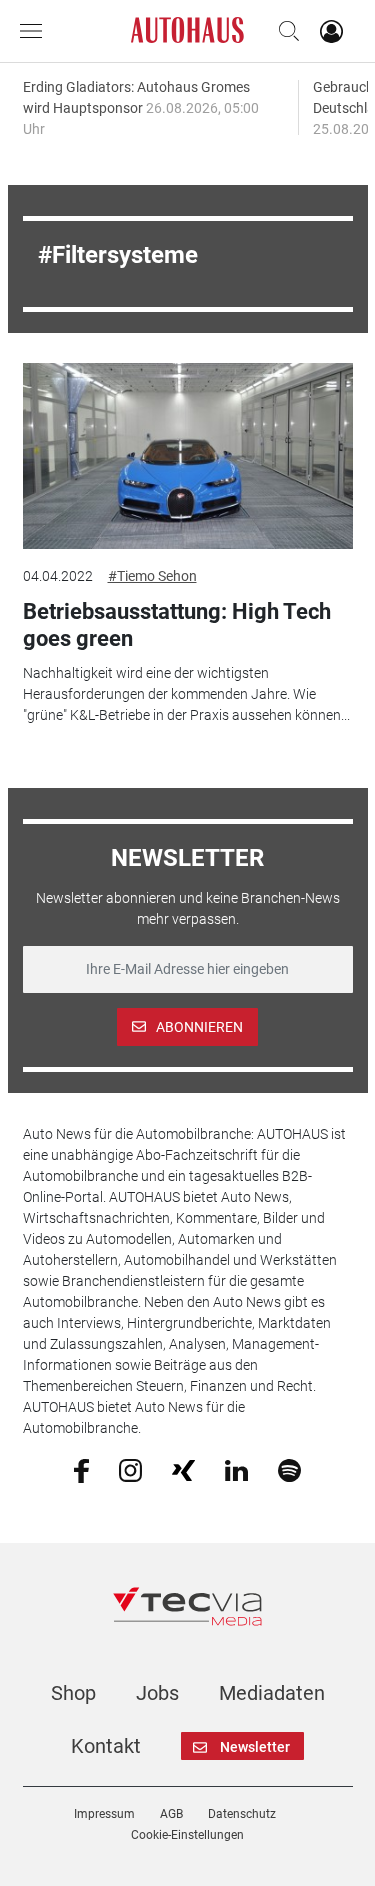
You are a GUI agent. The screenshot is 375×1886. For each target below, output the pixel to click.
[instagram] (130, 1469)
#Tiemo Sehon (152, 576)
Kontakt (106, 1746)
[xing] (183, 1469)
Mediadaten (272, 1693)
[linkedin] (236, 1469)
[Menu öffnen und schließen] (36, 31)
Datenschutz (242, 1814)
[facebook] (81, 1470)
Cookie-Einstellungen (187, 1835)
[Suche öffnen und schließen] (284, 31)
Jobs (157, 1693)
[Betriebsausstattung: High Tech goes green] (188, 456)
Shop (73, 1693)
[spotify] (289, 1469)
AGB (171, 1814)
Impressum (104, 1814)
